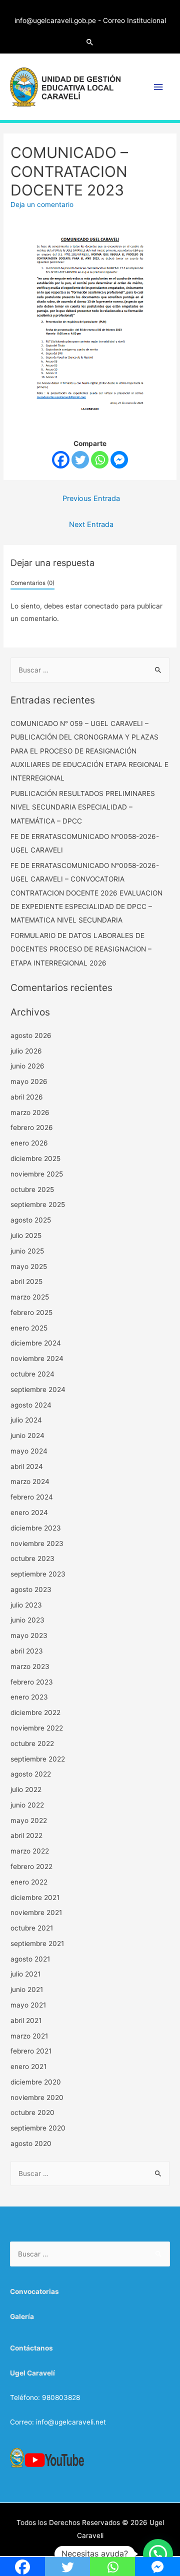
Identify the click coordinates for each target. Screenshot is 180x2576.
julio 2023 (26, 1605)
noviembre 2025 (37, 1174)
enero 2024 (29, 1512)
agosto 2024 (31, 1405)
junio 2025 (27, 1251)
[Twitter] (80, 460)
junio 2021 (27, 1989)
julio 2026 (26, 1051)
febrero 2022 (31, 1866)
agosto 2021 (30, 1959)
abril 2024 (27, 1466)
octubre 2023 (32, 1558)
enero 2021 (28, 2066)
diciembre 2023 (36, 1528)
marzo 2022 (30, 1851)
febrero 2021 (31, 2051)
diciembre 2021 (35, 1897)
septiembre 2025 (38, 1204)
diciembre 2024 (36, 1343)
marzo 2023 (30, 1666)
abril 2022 (26, 1835)
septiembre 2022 (38, 1759)
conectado (101, 606)
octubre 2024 (32, 1374)
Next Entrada (91, 524)
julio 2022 (26, 1789)
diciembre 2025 (35, 1158)
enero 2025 (29, 1328)
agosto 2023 (31, 1589)
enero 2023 (29, 1697)
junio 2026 (27, 1066)
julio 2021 (25, 1974)
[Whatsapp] (100, 460)
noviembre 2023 (37, 1543)
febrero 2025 (31, 1312)
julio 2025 (26, 1235)
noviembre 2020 (37, 2097)
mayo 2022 (29, 1820)
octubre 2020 (32, 2112)
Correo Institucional (134, 20)
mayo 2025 (29, 1266)
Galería (22, 2316)
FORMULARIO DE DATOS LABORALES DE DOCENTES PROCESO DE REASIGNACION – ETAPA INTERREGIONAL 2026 (81, 949)
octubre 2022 (32, 1743)
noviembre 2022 (37, 1728)
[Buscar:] (90, 670)
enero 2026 (29, 1143)
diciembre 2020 (36, 2082)
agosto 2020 (31, 2143)
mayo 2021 (28, 2005)
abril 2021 (26, 2020)
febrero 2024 (32, 1497)
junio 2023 (27, 1620)
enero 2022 (29, 1882)
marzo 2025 (30, 1297)
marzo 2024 (30, 1481)
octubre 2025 (32, 1189)
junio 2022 (27, 1805)
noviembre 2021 (36, 1912)
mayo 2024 (29, 1451)
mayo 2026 (29, 1081)
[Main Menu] (158, 87)
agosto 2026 (31, 1035)
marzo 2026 (30, 1112)
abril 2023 (27, 1651)
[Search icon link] (90, 42)
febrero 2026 (32, 1127)
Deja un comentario (42, 204)
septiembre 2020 (38, 2128)
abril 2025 (26, 1281)
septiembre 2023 (38, 1574)
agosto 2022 (31, 1774)
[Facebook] (61, 460)
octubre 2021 (32, 1928)
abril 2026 (27, 1097)
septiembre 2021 (37, 1943)
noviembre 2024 (37, 1358)
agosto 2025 (31, 1220)
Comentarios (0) (32, 583)
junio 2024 (27, 1435)
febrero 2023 (32, 1682)
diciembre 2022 (35, 1712)
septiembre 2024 (38, 1389)
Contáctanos (31, 2348)
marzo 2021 (29, 2036)
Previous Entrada (91, 498)
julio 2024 (26, 1420)
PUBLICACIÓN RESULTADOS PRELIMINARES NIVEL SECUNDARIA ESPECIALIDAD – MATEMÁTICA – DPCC (83, 807)
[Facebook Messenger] (119, 460)
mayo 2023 (29, 1635)
